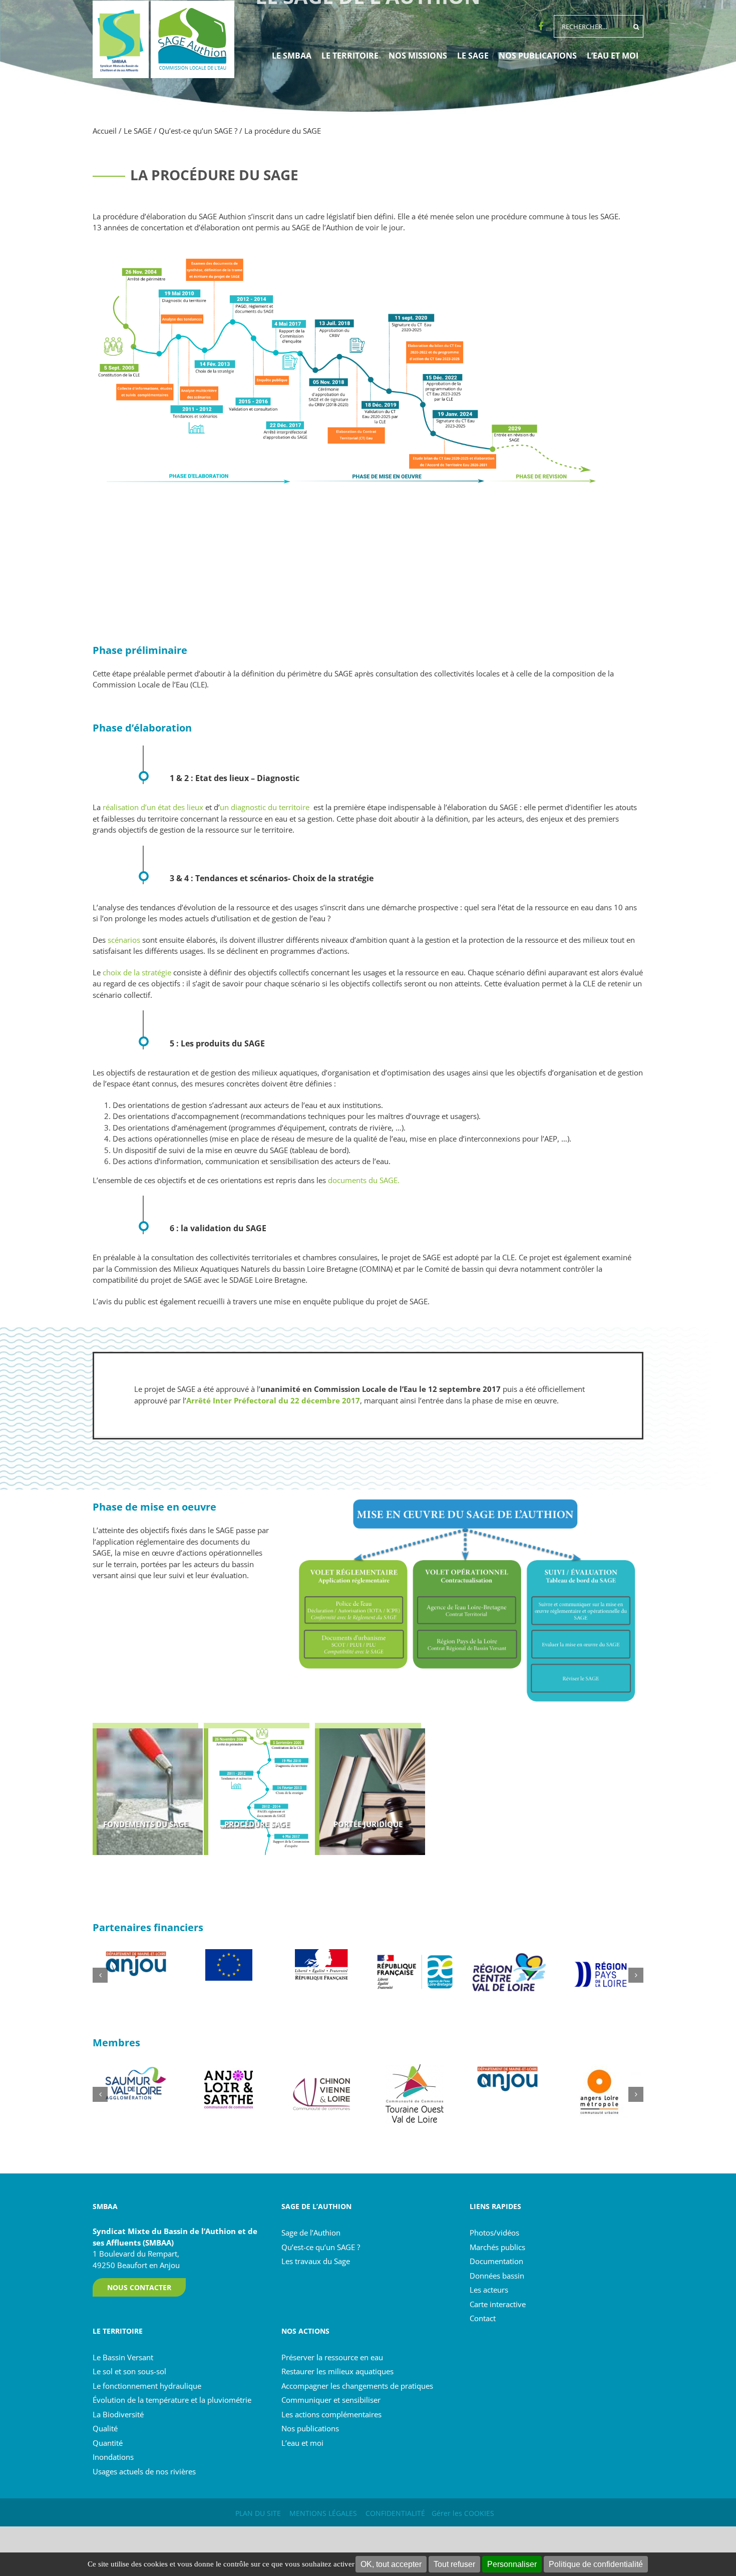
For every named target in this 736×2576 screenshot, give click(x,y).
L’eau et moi (302, 2442)
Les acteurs (489, 2290)
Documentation (496, 2261)
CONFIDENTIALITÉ (395, 2513)
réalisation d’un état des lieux (153, 807)
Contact (483, 2318)
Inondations (113, 2457)
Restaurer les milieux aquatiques (337, 2371)
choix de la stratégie (137, 972)
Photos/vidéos (494, 2233)
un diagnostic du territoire (265, 807)
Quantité (108, 2442)
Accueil (105, 131)
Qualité (105, 2428)
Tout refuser (454, 2564)
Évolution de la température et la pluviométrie (172, 2400)
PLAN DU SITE (258, 2513)
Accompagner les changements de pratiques (357, 2385)
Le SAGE (138, 131)
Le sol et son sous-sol (129, 2371)
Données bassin (497, 2275)
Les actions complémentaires (331, 2414)
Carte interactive (498, 2304)
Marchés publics (497, 2247)
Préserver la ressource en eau (332, 2357)
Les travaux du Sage (316, 2261)
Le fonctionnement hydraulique (147, 2385)
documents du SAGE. (364, 1180)
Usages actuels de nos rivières (144, 2471)
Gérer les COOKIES (463, 2513)
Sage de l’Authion (311, 2233)
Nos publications (310, 2428)
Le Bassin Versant (123, 2357)
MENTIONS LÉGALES (323, 2513)
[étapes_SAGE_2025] (368, 247)
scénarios (123, 940)
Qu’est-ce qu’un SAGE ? (198, 131)
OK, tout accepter (391, 2564)
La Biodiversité (118, 2414)
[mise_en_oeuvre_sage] (467, 1493)
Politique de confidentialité (596, 2564)
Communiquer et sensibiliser (331, 2400)
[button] (100, 1975)
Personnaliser (512, 2564)
